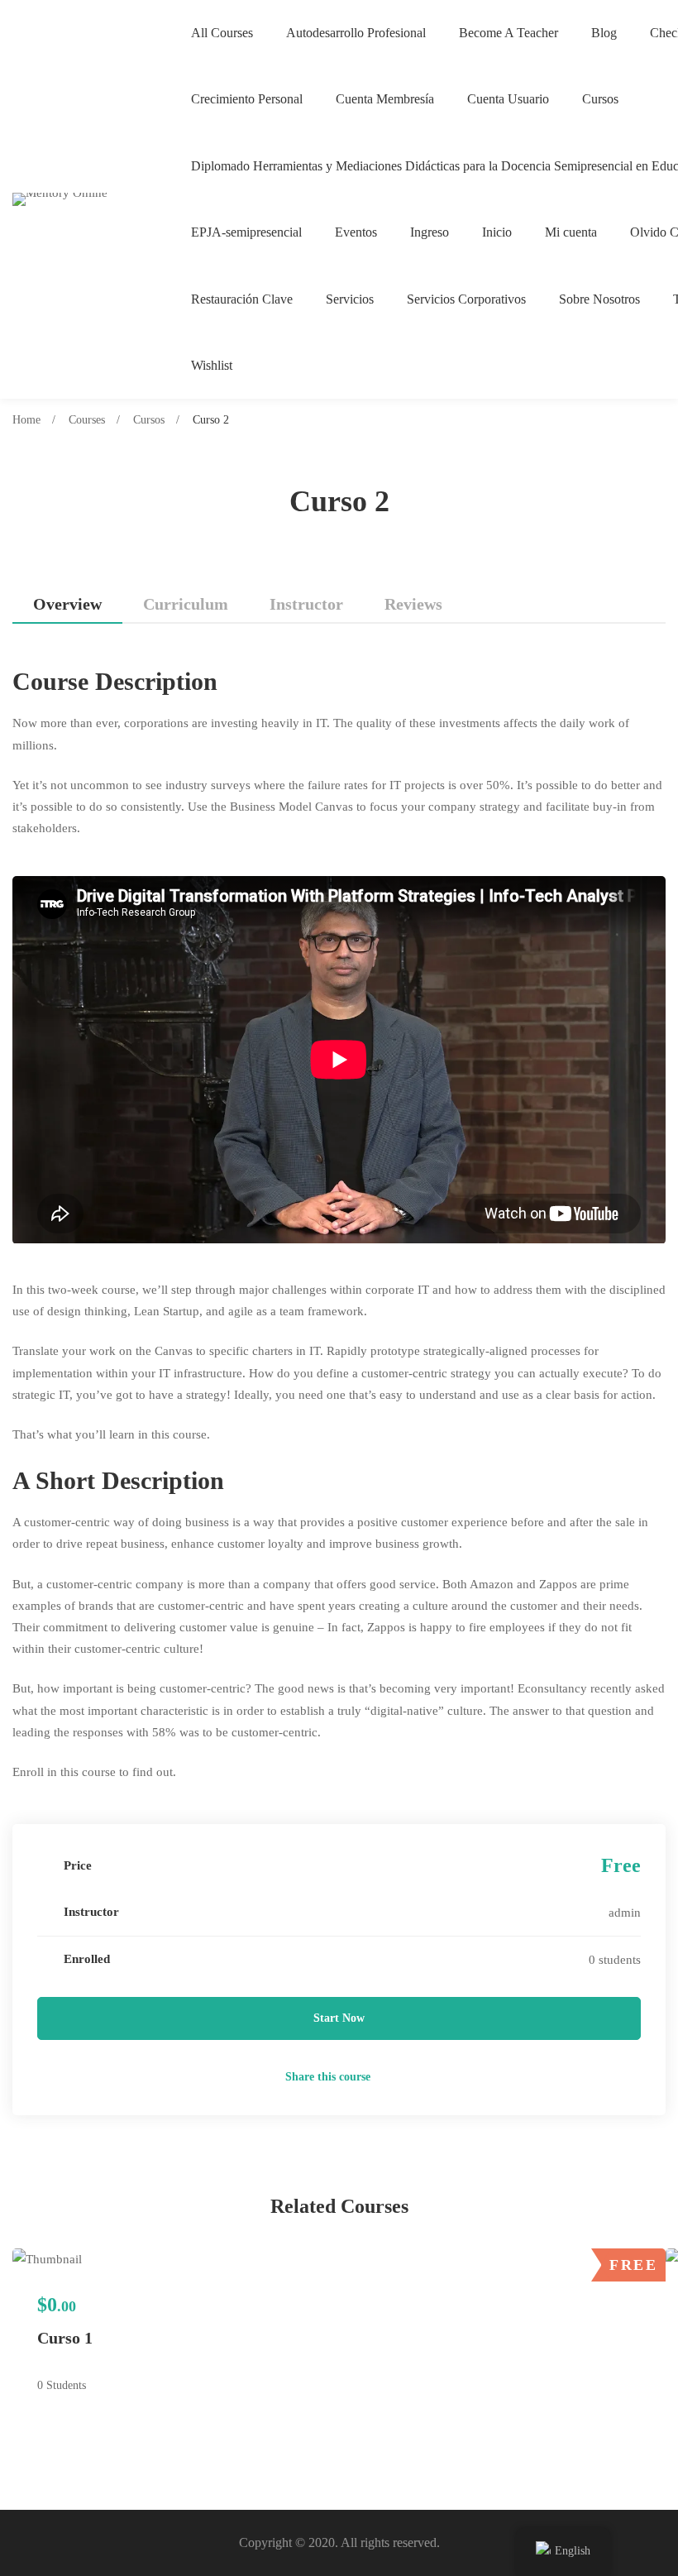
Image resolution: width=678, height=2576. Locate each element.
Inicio (497, 232)
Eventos (356, 232)
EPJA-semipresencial (246, 232)
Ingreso (430, 232)
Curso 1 (65, 2338)
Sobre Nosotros (599, 299)
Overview (67, 604)
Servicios (350, 299)
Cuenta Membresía (385, 99)
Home (26, 420)
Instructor (306, 604)
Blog (604, 33)
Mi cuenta (571, 232)
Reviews (413, 604)
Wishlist (212, 365)
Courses (87, 420)
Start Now (339, 2018)
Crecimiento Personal (247, 99)
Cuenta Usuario (508, 99)
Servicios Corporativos (466, 299)
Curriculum (186, 604)
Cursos (600, 99)
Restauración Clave (242, 299)
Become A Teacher (508, 33)
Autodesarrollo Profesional (356, 33)
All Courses (222, 33)
